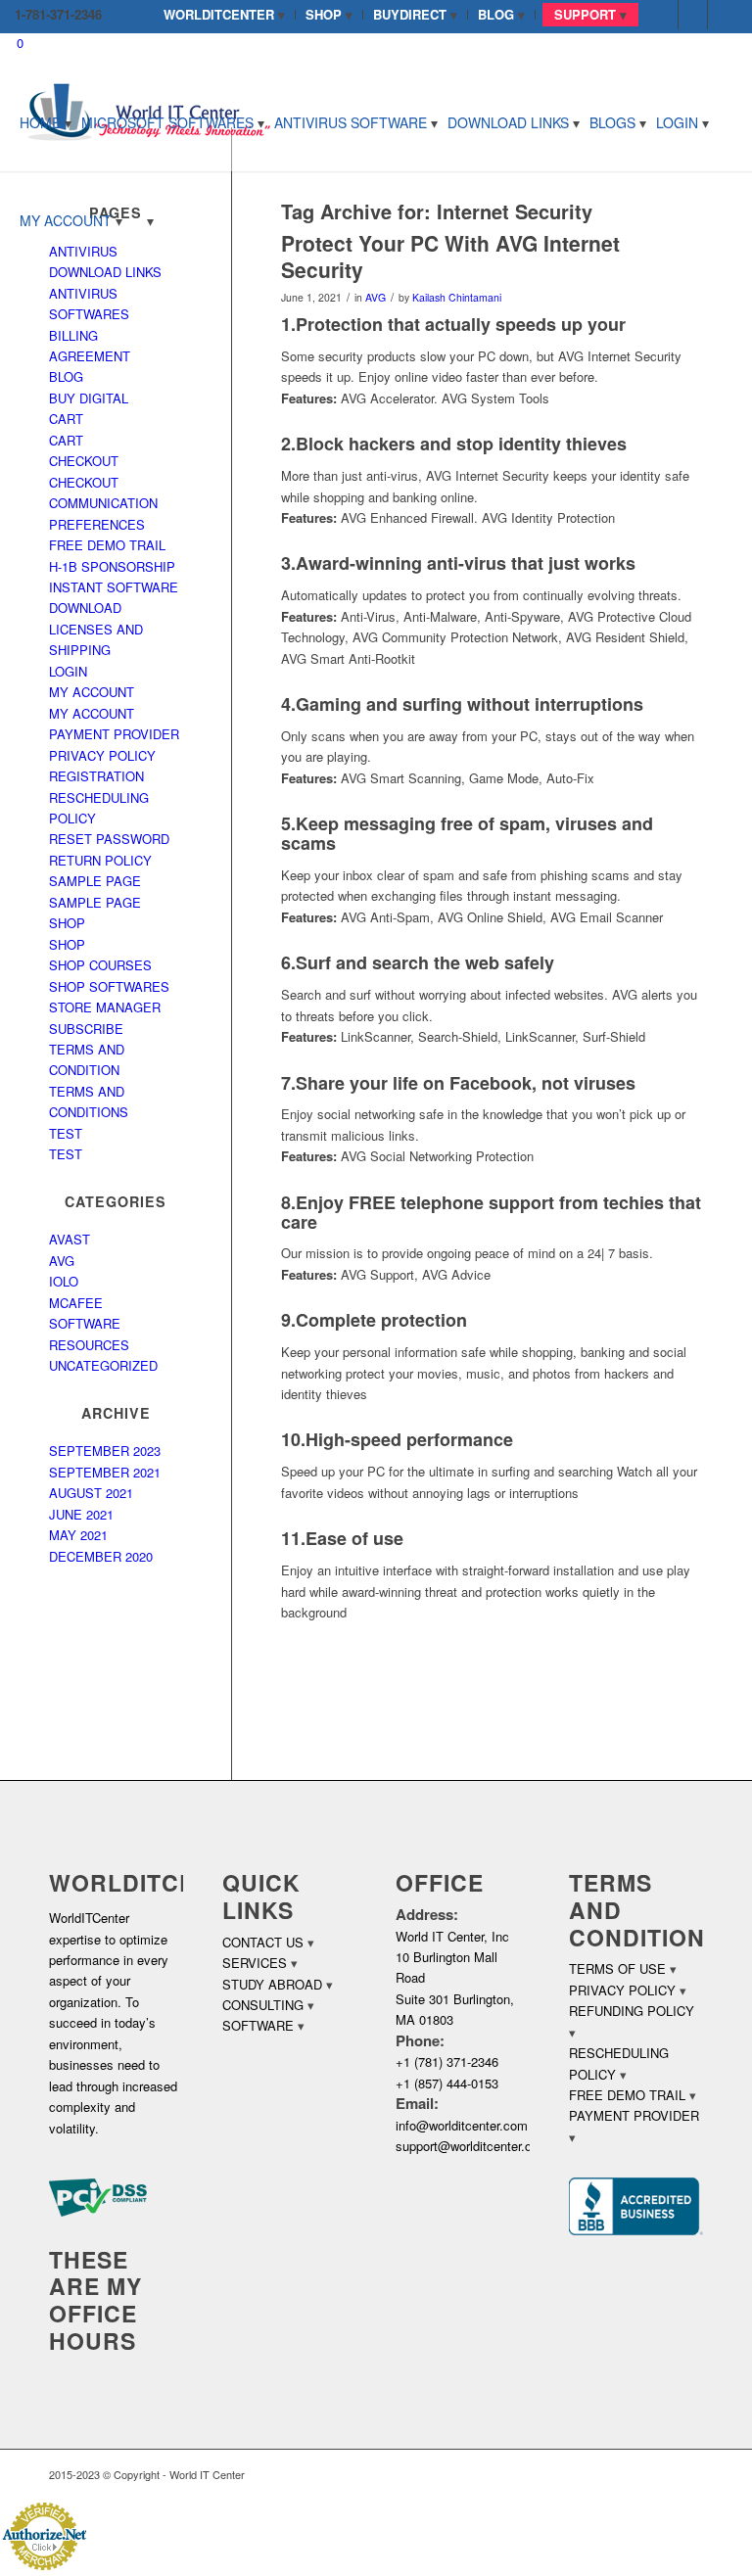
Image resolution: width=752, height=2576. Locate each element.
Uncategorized (103, 1365)
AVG (376, 297)
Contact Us (263, 1942)
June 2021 (81, 1514)
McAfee (76, 1303)
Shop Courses (100, 965)
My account (92, 692)
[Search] (143, 220)
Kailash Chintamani (457, 297)
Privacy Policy (102, 755)
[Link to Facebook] (663, 15)
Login (68, 671)
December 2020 (101, 1556)
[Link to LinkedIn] (693, 15)
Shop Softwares (109, 986)
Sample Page (95, 881)
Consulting (263, 2005)
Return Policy (100, 860)
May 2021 (78, 1535)
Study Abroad (272, 1984)
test (66, 1133)
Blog (66, 376)
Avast (70, 1239)
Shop (67, 923)
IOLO (64, 1281)
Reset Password (109, 839)
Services (255, 1963)
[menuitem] (225, 15)
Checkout (84, 461)
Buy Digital (89, 398)
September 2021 (105, 1472)
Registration (96, 776)
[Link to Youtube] (723, 15)
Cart (66, 419)
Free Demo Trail (107, 545)
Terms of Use (617, 1968)
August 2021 (91, 1493)
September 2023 (105, 1451)
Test (66, 1154)
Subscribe (86, 1029)
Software (258, 2025)
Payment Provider (114, 734)
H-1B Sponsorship (112, 566)
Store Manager (105, 1007)
